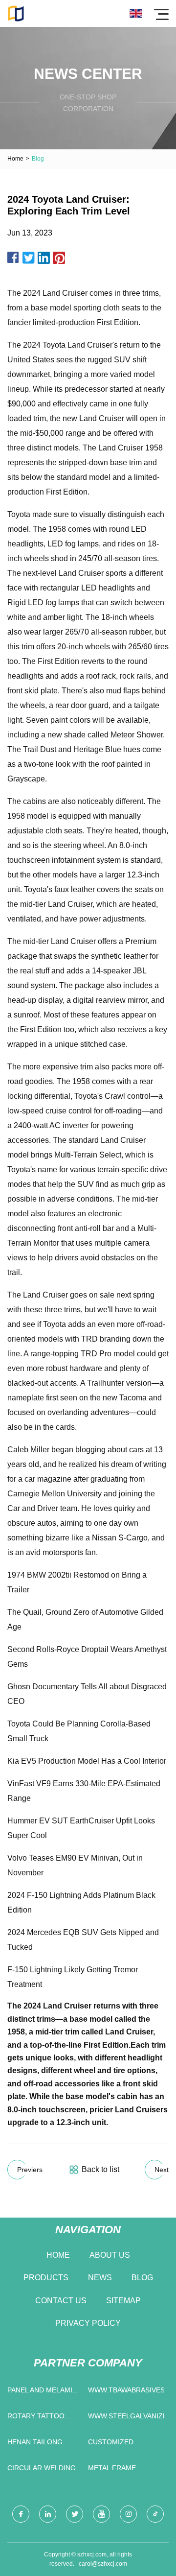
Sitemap (123, 2301)
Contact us (61, 2301)
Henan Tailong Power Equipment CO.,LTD (41, 2444)
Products (46, 2278)
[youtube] (101, 2514)
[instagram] (128, 2514)
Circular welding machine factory (42, 2470)
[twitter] (75, 2514)
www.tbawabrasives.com (126, 2390)
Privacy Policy (88, 2323)
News (100, 2278)
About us (110, 2255)
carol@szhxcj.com (103, 2564)
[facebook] (21, 2514)
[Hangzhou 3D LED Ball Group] (16, 13)
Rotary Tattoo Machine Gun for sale (40, 2418)
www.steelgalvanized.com (126, 2416)
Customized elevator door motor (117, 2444)
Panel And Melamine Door (44, 2392)
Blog (142, 2278)
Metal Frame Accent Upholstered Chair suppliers (125, 2470)
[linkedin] (48, 2514)
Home (15, 159)
